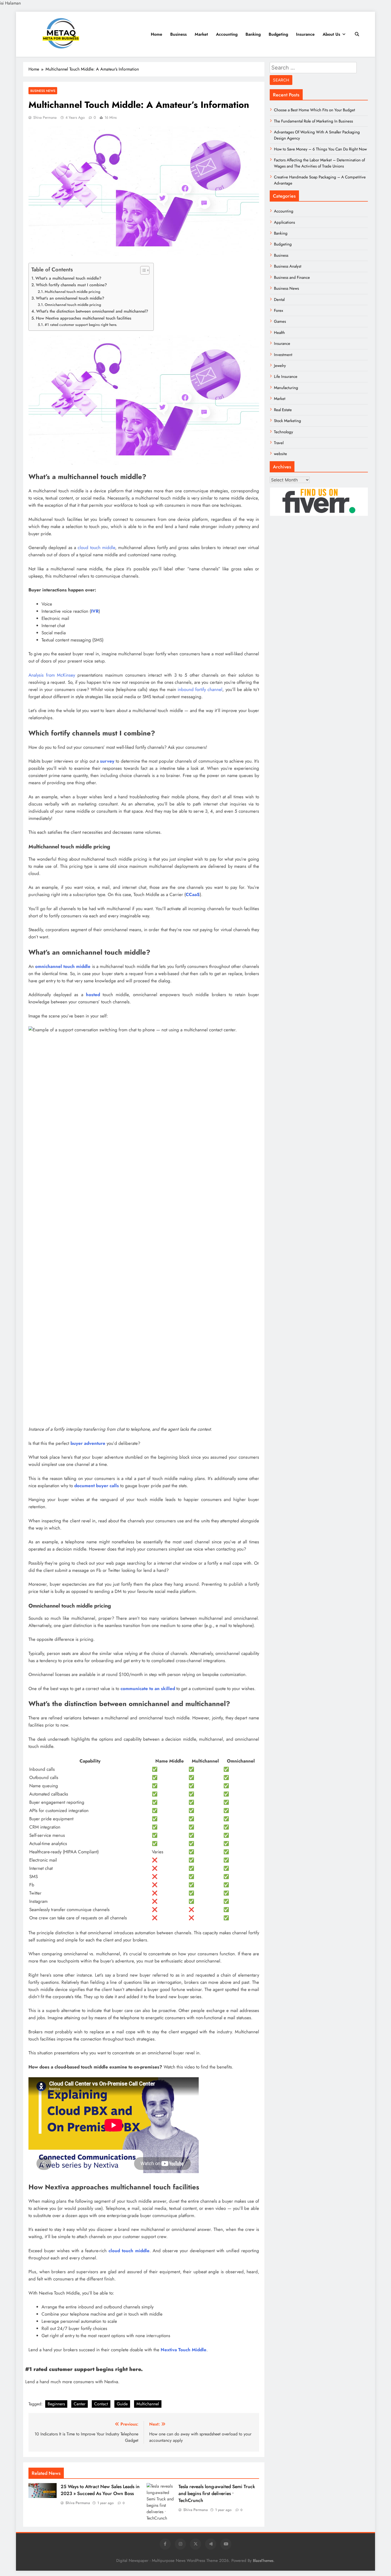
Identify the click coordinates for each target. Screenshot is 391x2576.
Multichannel (148, 2404)
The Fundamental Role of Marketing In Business (313, 121)
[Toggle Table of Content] (142, 270)
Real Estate (283, 410)
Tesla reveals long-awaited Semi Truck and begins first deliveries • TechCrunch (217, 2493)
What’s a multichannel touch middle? (68, 278)
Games (280, 321)
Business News (43, 91)
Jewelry (280, 366)
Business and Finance (292, 277)
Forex (278, 310)
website (280, 454)
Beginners (56, 2404)
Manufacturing (286, 388)
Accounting (227, 34)
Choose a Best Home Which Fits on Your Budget (315, 110)
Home (157, 34)
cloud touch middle (96, 547)
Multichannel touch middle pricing (72, 292)
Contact (101, 2404)
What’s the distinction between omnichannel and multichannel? (92, 311)
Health (279, 333)
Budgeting (278, 34)
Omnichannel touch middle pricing (73, 305)
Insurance (305, 34)
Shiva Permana (45, 117)
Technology (284, 432)
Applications (284, 222)
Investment (283, 355)
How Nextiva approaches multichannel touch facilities (84, 318)
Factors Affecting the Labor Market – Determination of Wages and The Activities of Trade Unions (319, 163)
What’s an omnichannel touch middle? (70, 298)
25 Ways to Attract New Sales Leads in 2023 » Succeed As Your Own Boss (100, 2490)
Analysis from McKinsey (52, 675)
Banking (253, 34)
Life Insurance (286, 377)
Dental (279, 300)
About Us (331, 34)
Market (201, 34)
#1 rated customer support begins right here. (81, 325)
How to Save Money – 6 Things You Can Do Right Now (320, 149)
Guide (122, 2404)
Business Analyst (288, 266)
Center (80, 2404)
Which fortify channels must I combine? (71, 285)
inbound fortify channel (200, 689)
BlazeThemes (263, 2561)
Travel (279, 443)
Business (178, 34)
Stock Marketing (288, 421)
